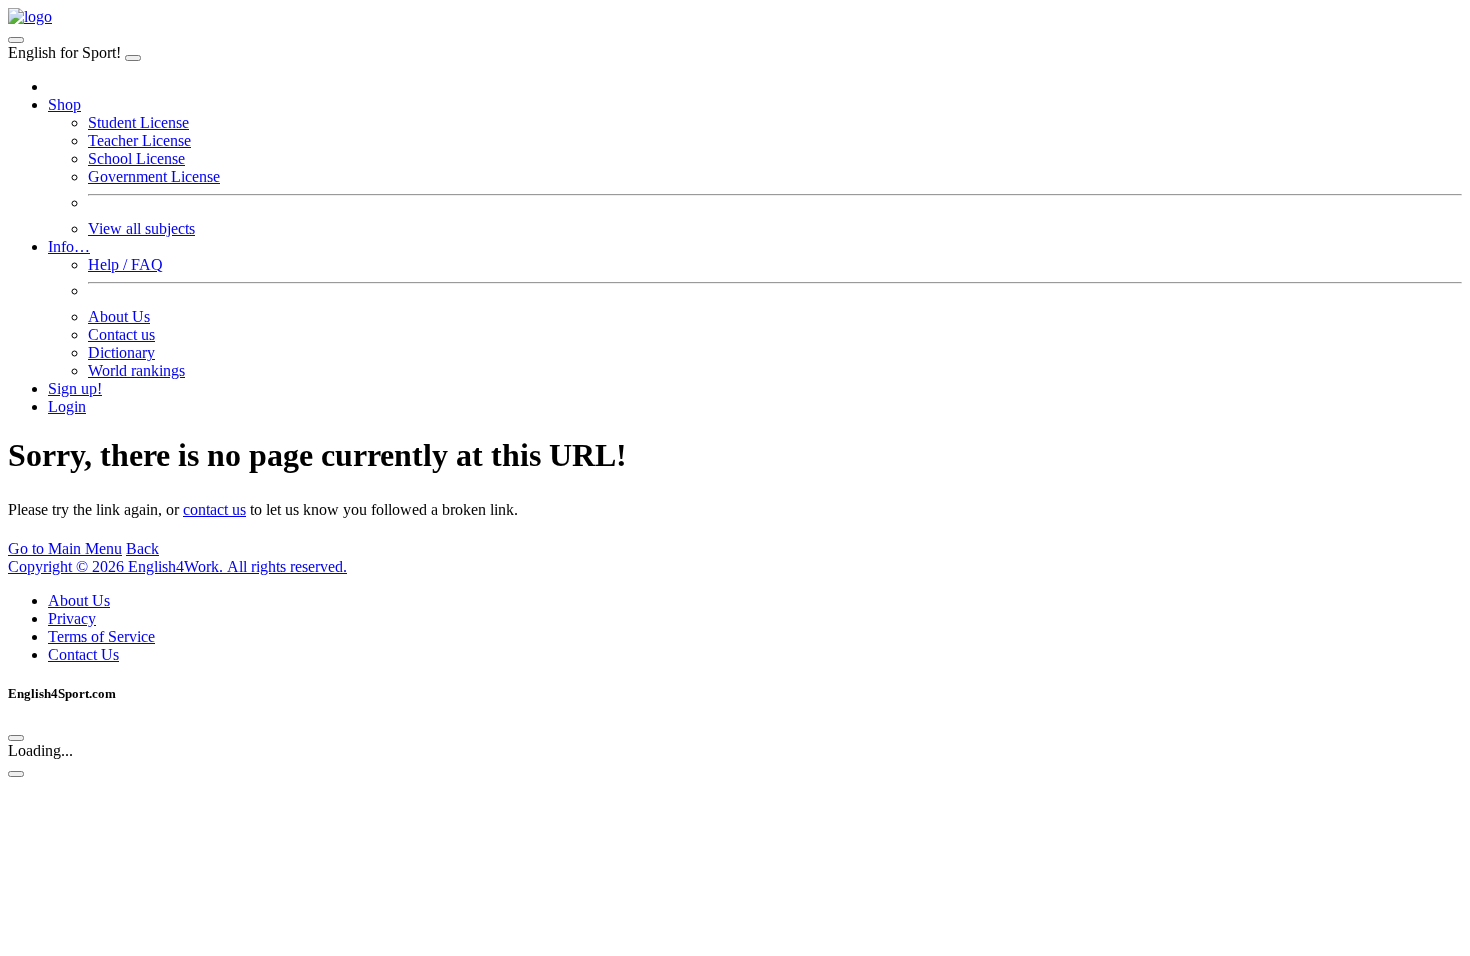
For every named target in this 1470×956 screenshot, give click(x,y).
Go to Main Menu (65, 548)
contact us (214, 509)
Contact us (121, 334)
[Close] (133, 58)
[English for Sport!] (30, 16)
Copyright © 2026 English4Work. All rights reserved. (177, 566)
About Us (119, 316)
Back (142, 548)
